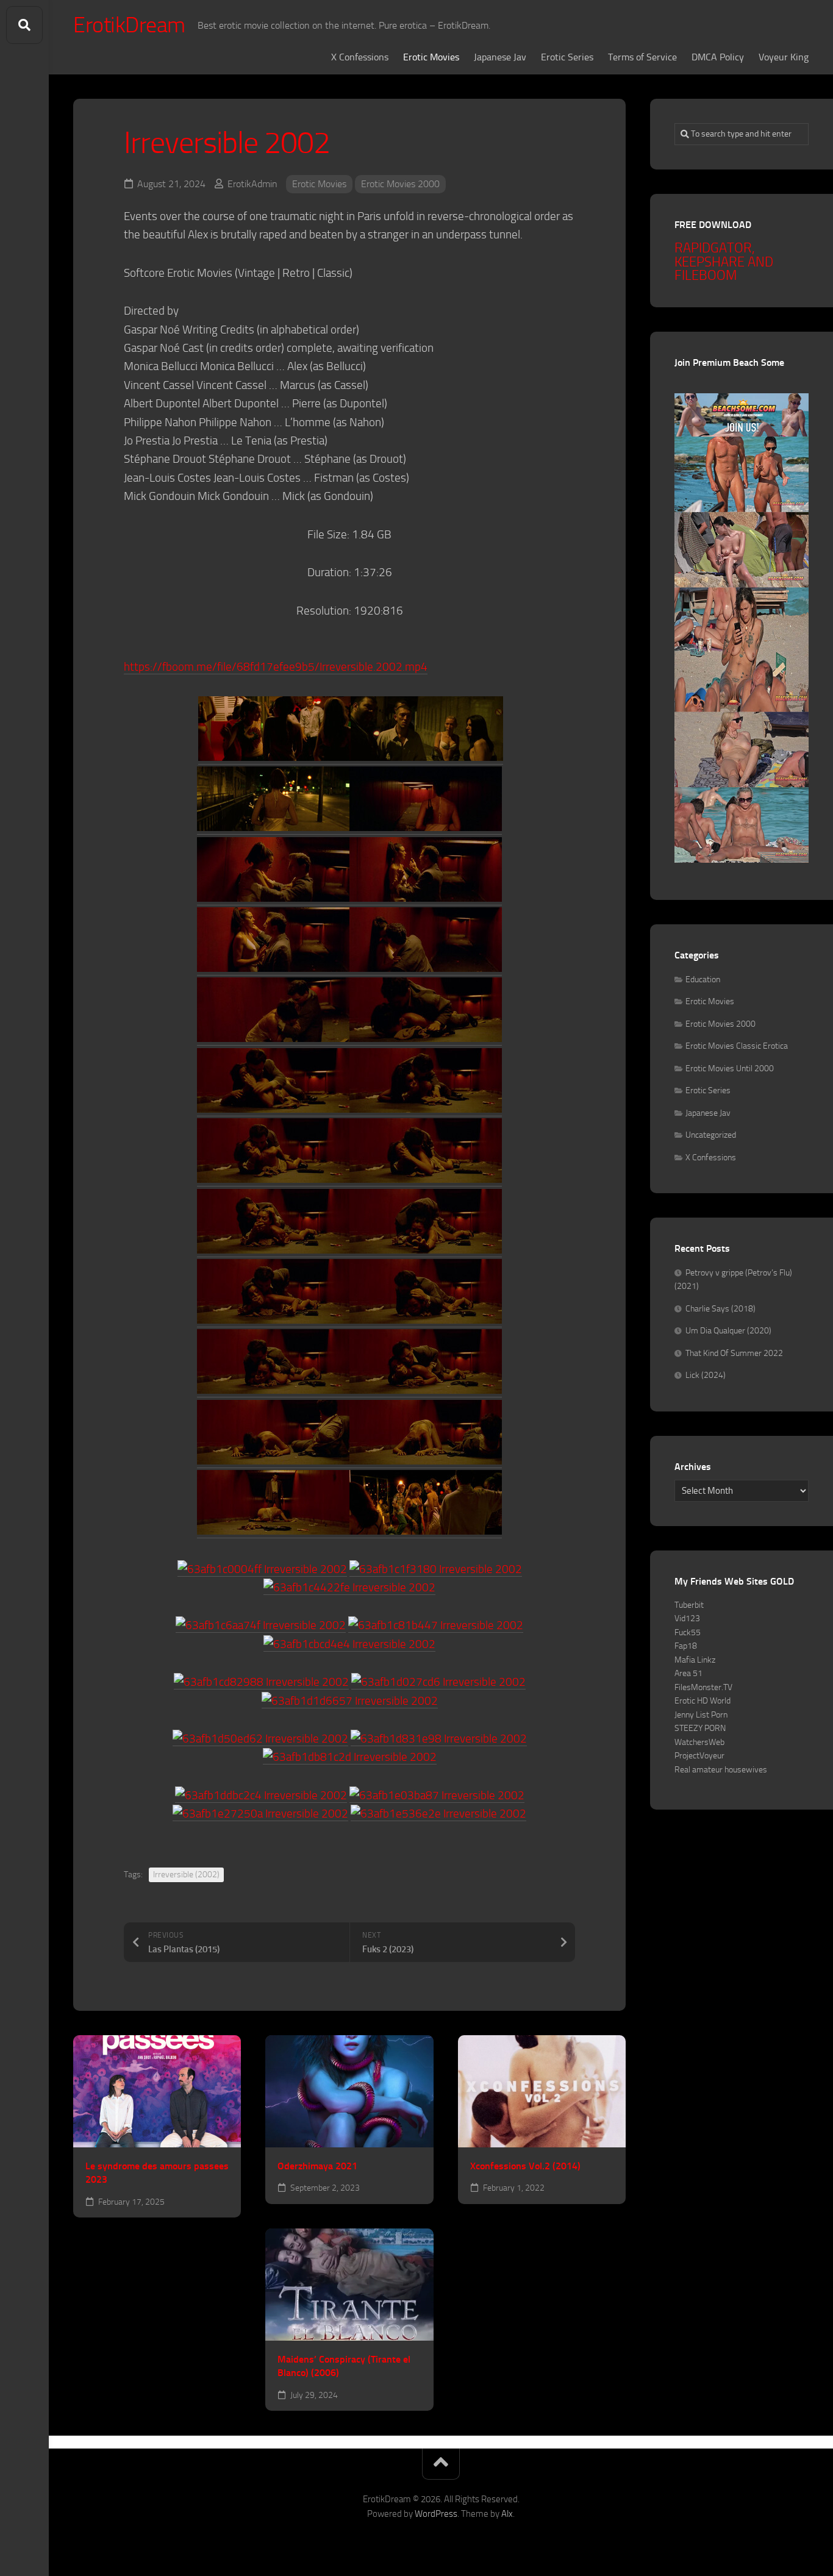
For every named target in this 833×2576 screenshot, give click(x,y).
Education (703, 979)
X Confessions (360, 57)
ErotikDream (129, 25)
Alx (507, 2514)
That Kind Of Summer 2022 (734, 1353)
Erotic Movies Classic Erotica (737, 1046)
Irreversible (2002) (186, 1875)
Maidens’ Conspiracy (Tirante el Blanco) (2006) (344, 2366)
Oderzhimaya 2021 (317, 2166)
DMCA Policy (718, 57)
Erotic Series (567, 57)
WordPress (436, 2514)
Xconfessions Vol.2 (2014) (525, 2166)
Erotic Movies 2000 (400, 184)
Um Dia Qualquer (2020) (728, 1331)
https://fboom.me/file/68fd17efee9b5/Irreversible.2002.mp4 (276, 667)
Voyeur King (784, 57)
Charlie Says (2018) (720, 1309)
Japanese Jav (500, 57)
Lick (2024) (706, 1375)
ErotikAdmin (252, 184)
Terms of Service (642, 57)
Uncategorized (711, 1135)
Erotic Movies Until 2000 (730, 1069)
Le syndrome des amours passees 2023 (157, 2173)
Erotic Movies (431, 57)
